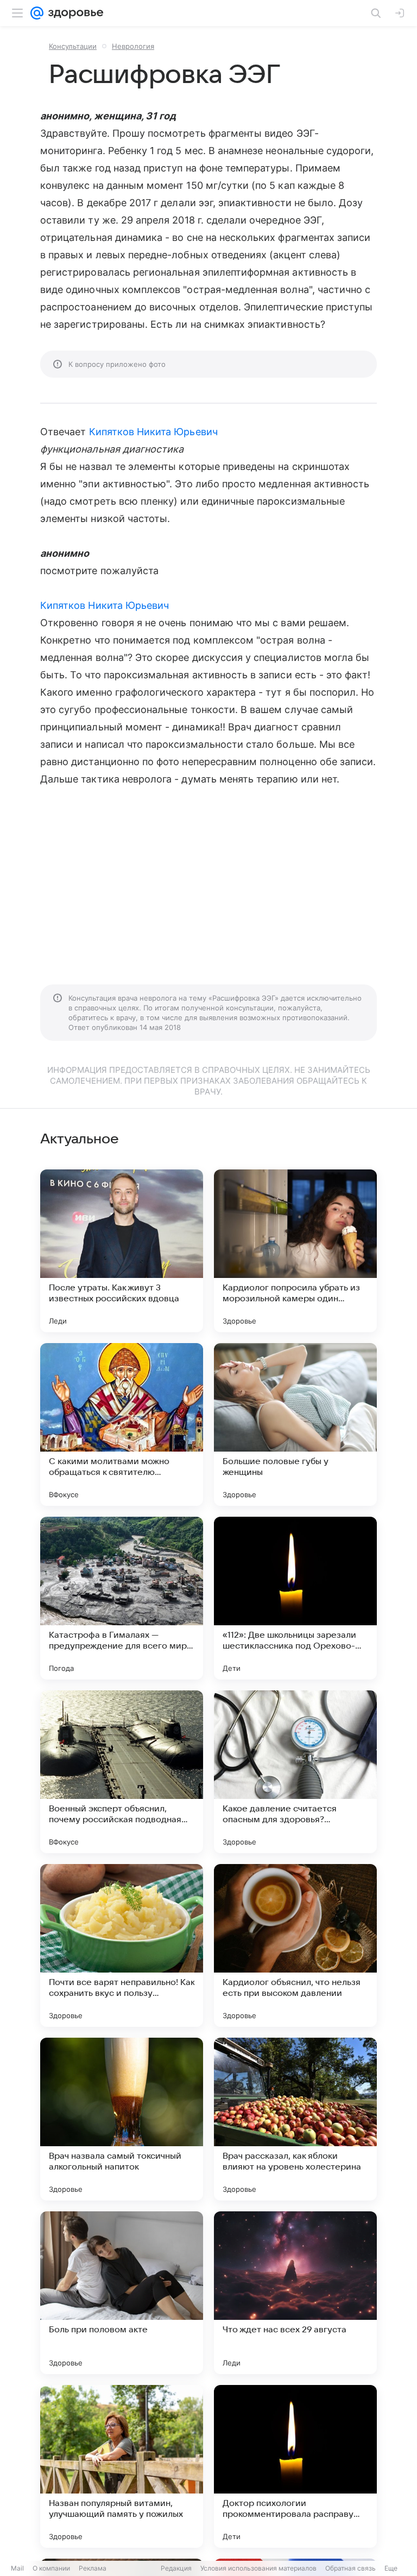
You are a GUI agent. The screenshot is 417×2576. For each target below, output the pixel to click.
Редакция (176, 2568)
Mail (17, 2568)
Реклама (93, 2568)
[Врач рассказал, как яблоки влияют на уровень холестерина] (295, 2119)
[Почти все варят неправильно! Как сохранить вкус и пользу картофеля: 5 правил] (122, 1945)
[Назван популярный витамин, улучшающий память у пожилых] (122, 2466)
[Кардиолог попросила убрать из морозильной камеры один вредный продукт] (295, 1251)
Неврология (133, 46)
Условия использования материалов (258, 2568)
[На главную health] (74, 13)
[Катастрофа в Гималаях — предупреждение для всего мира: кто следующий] (122, 1598)
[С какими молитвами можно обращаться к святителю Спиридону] (122, 1424)
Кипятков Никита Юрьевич (153, 432)
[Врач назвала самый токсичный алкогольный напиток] (122, 2119)
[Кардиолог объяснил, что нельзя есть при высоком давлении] (295, 1945)
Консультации (73, 46)
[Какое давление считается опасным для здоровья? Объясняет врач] (295, 1772)
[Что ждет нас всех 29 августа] (295, 2293)
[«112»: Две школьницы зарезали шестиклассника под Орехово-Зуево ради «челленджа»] (295, 1598)
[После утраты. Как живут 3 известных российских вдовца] (122, 1251)
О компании (51, 2568)
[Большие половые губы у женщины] (295, 1424)
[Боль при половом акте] (122, 2293)
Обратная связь (350, 2568)
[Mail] (37, 13)
